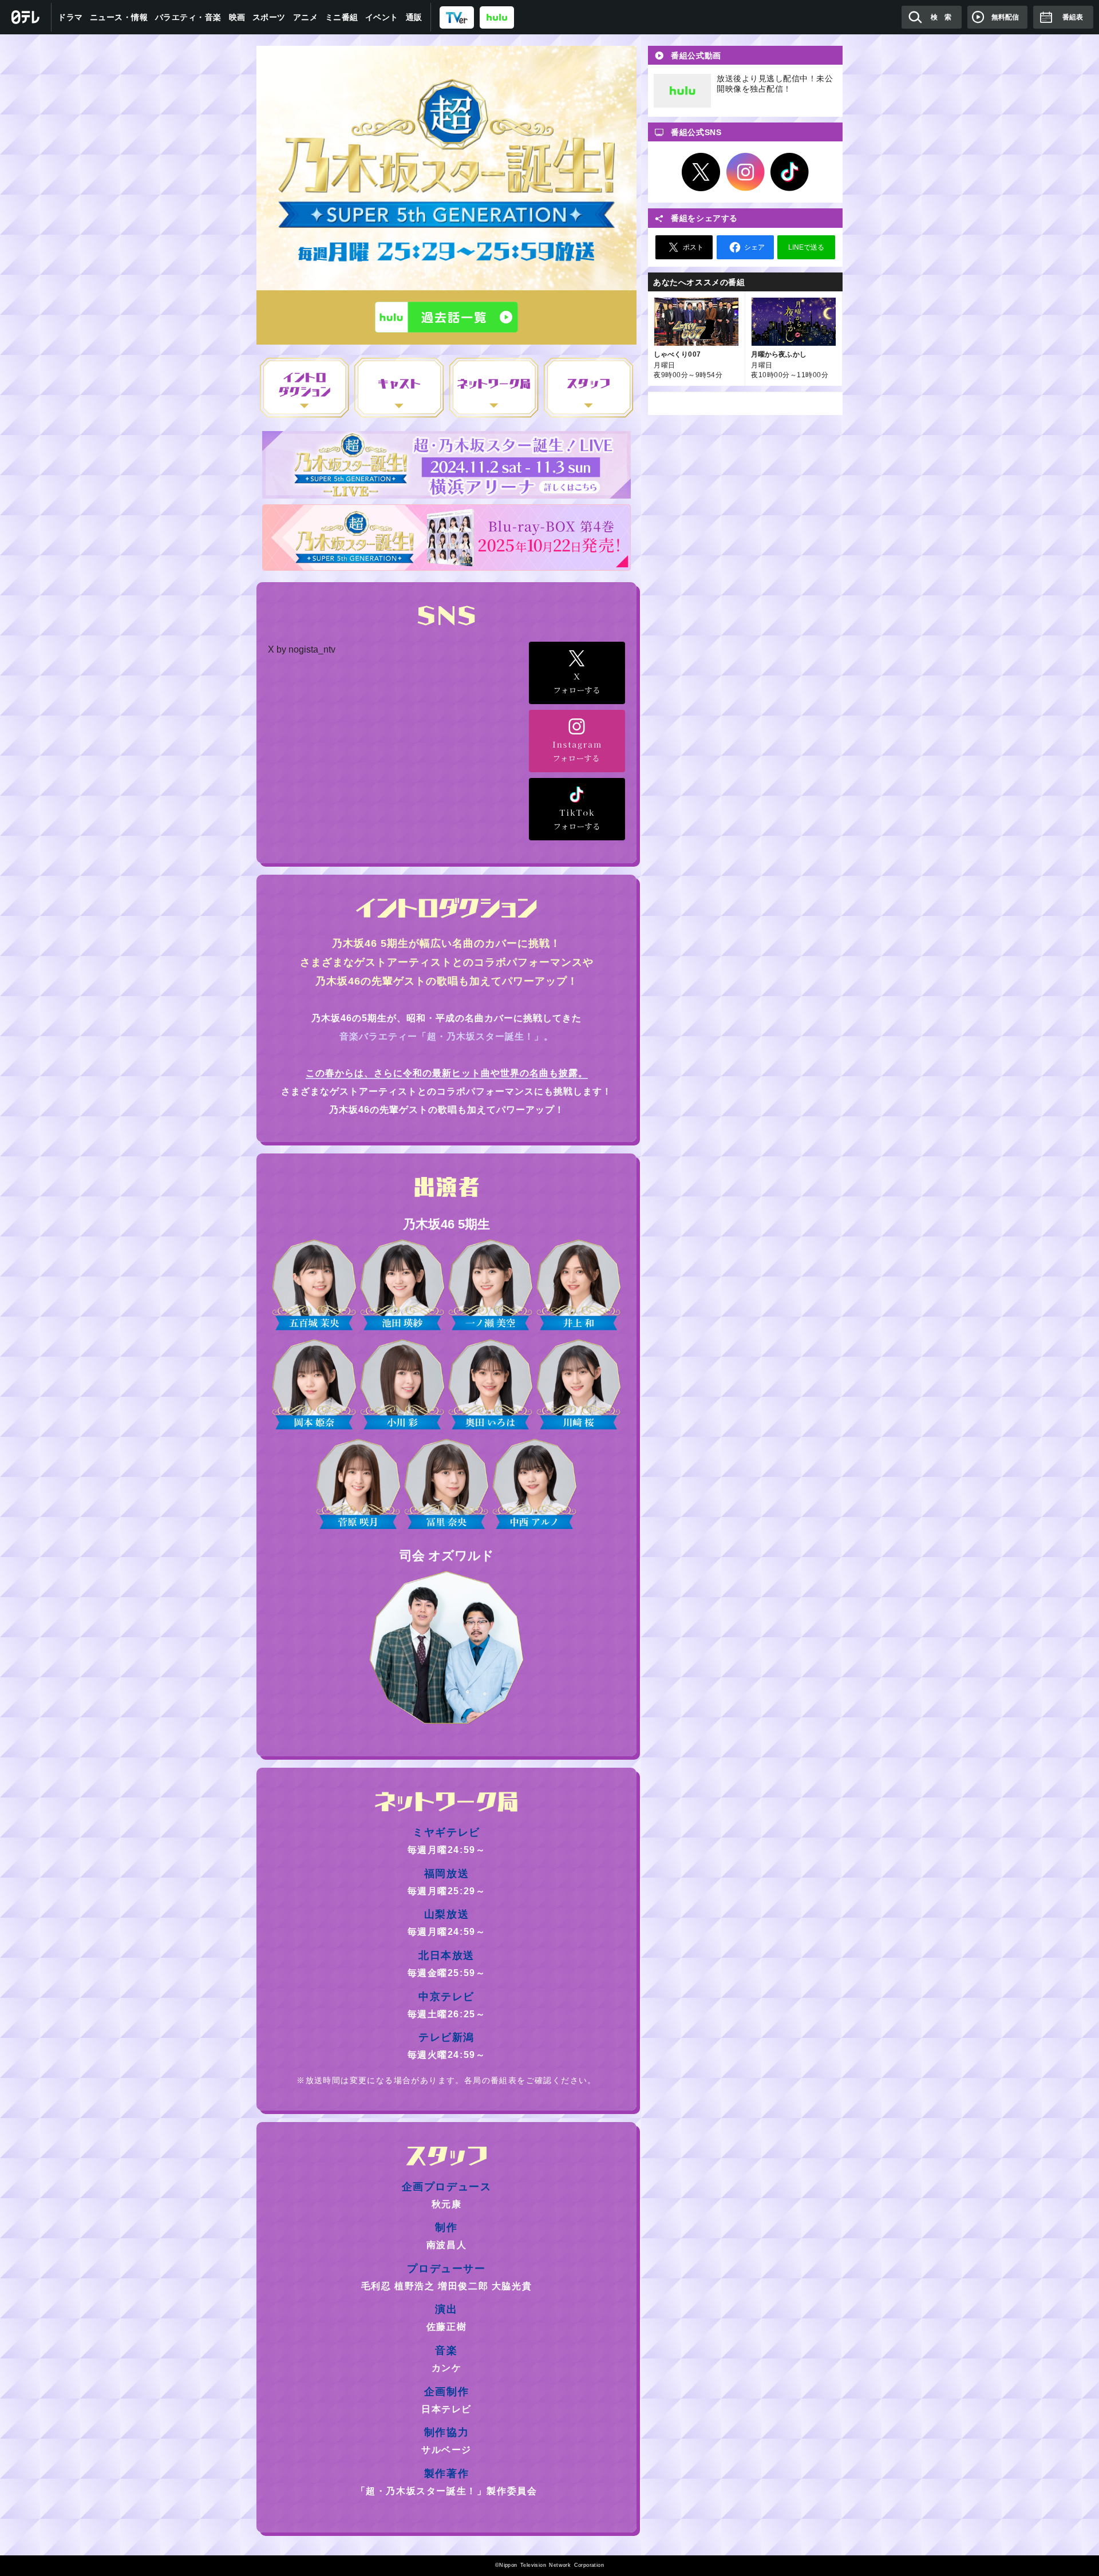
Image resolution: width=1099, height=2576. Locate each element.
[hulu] (497, 17)
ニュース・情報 (119, 17)
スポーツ (269, 17)
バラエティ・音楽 (188, 17)
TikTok (790, 172)
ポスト (693, 247)
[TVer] (457, 17)
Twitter (701, 172)
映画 (237, 17)
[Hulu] (446, 317)
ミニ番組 (342, 17)
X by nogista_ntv (302, 649)
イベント (382, 17)
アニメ (306, 17)
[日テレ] (26, 17)
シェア (754, 247)
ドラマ (70, 17)
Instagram (745, 172)
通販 (414, 17)
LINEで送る (806, 247)
